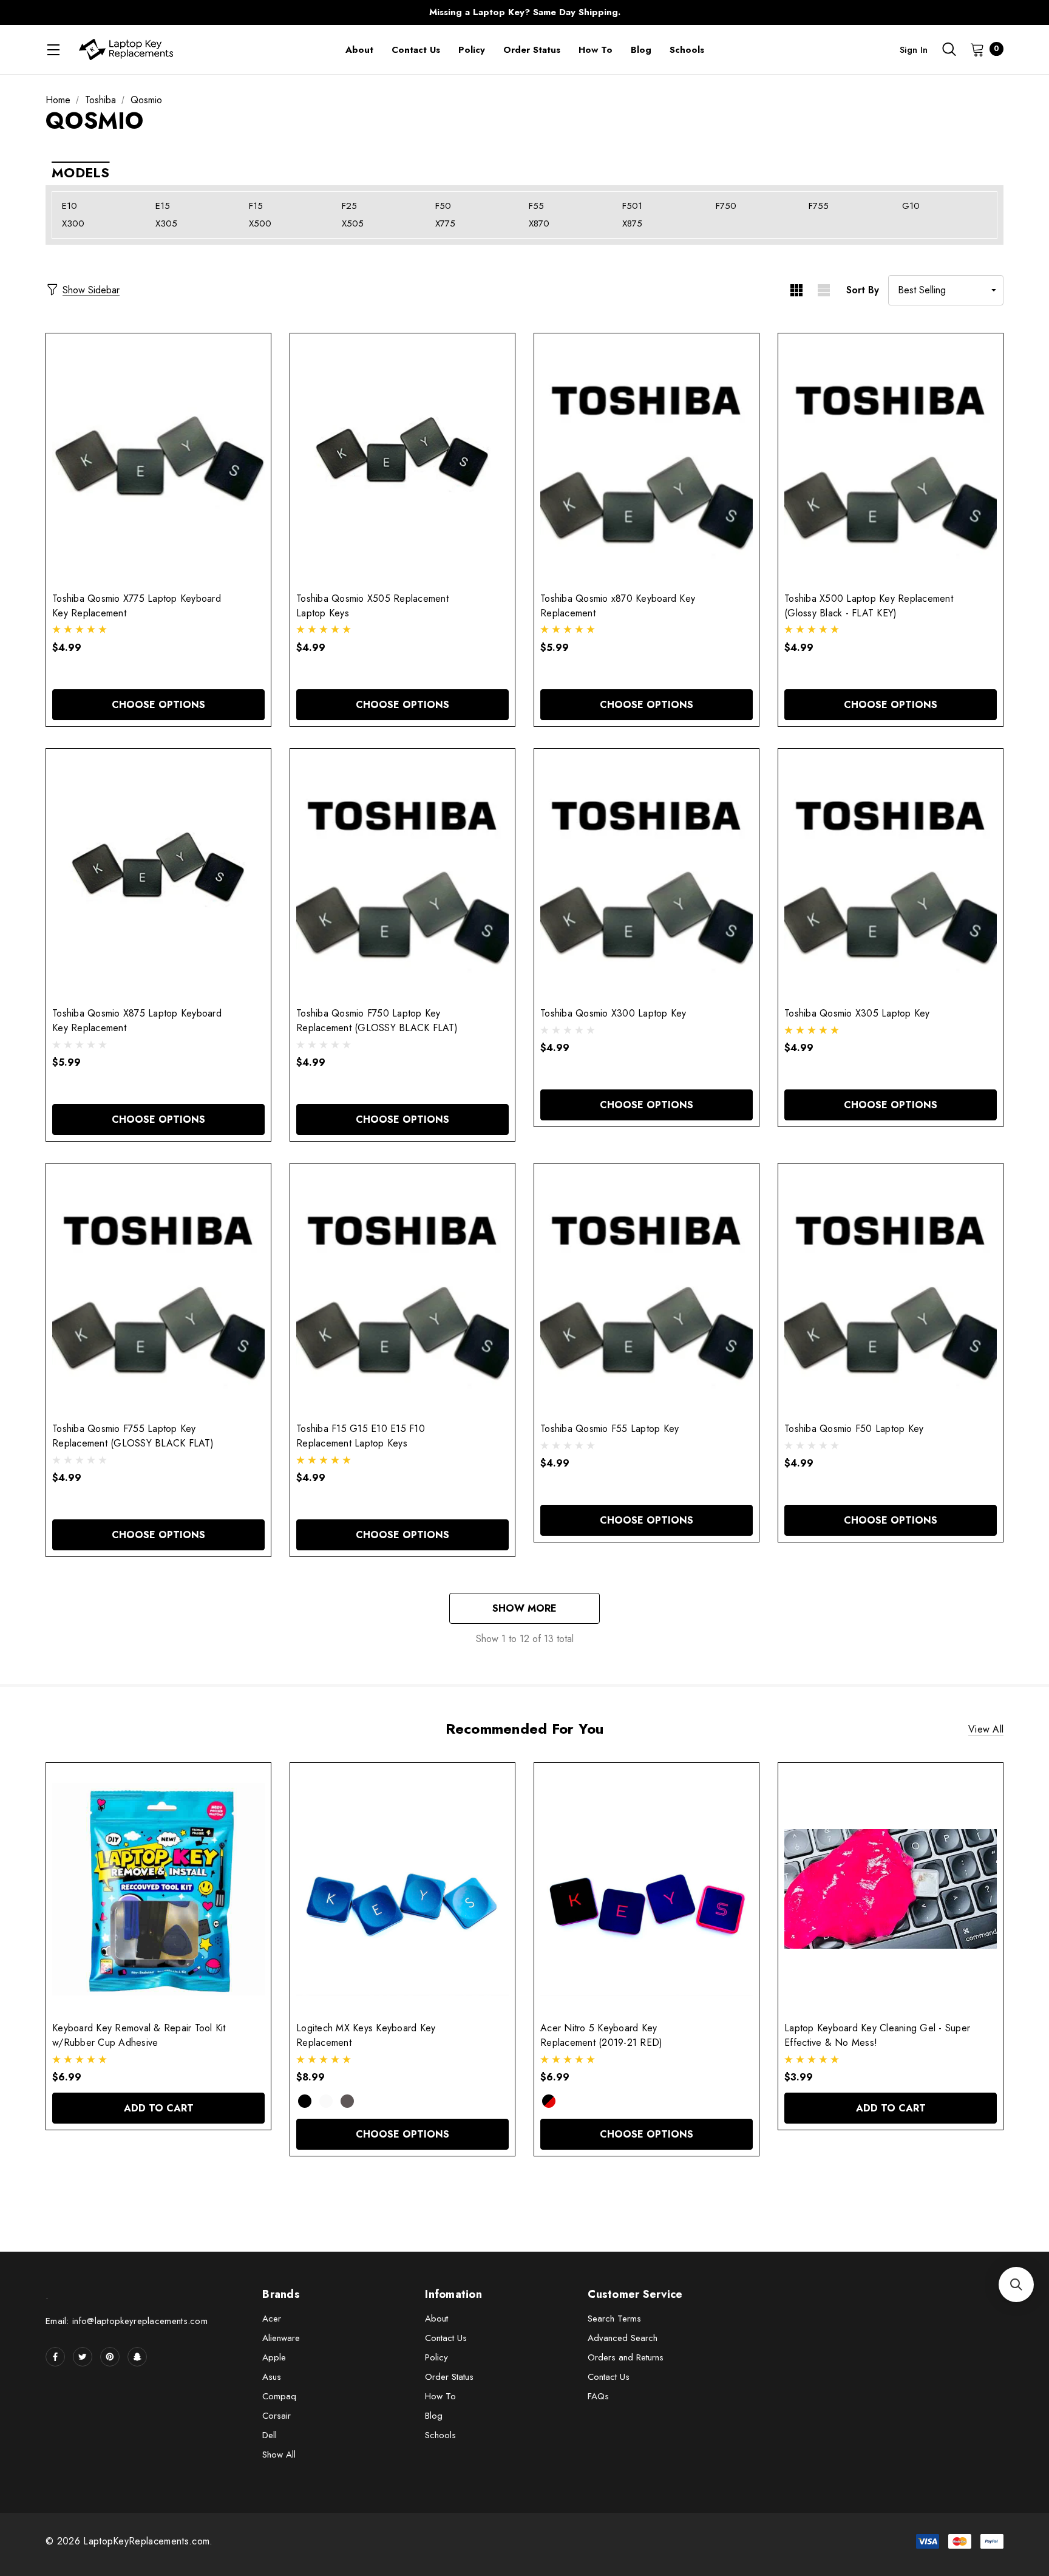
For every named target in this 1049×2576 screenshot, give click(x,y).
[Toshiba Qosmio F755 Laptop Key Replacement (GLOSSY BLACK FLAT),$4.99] (158, 1290)
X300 (73, 223)
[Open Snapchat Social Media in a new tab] (137, 2357)
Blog (434, 2416)
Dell (270, 2435)
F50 (443, 206)
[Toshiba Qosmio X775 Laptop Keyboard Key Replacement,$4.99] (158, 459)
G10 (911, 206)
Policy (436, 2357)
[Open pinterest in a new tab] (110, 2357)
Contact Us (446, 2338)
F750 (726, 206)
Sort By (863, 290)
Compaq (279, 2396)
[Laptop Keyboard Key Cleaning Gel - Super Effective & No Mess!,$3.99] (891, 1889)
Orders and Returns (626, 2357)
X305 (166, 223)
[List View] (823, 290)
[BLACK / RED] (549, 2101)
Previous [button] (285, 12)
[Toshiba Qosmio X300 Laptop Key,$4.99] (647, 875)
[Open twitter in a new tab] (83, 2357)
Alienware (281, 2338)
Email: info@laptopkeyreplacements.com (127, 2321)
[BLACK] (305, 2101)
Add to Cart (159, 2108)
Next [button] (764, 12)
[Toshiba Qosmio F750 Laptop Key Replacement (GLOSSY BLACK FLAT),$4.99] (402, 875)
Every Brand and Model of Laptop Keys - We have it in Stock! (524, 12)
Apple (274, 2357)
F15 (256, 206)
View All (986, 1729)
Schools (440, 2435)
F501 (632, 206)
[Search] (949, 49)
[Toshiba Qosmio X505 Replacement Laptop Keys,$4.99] (402, 459)
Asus (272, 2377)
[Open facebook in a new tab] (55, 2357)
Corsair (277, 2416)
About (436, 2319)
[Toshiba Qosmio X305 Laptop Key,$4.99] (891, 875)
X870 (539, 223)
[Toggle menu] (53, 49)
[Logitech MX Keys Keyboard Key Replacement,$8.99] (402, 1889)
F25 (349, 206)
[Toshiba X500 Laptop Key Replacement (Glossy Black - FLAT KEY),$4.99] (891, 459)
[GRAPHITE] (347, 2101)
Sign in (914, 50)
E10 (70, 206)
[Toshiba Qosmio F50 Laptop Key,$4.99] (891, 1290)
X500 (260, 223)
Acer (272, 2319)
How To (440, 2396)
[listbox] (946, 290)
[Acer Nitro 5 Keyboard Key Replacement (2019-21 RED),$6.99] (647, 1889)
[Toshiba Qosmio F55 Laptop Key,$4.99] (647, 1290)
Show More (524, 1608)
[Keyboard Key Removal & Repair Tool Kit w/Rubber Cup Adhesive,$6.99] (158, 1889)
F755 (819, 206)
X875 (632, 223)
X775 (445, 223)
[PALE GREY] (326, 2101)
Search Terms (614, 2319)
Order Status (449, 2377)
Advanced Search (623, 2338)
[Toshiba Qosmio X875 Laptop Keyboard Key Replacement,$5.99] (158, 875)
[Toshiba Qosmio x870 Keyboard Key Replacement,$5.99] (647, 459)
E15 (163, 206)
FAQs (598, 2396)
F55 (536, 206)
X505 (353, 223)
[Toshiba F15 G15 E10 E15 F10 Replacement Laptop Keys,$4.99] (402, 1290)
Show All (279, 2455)
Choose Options (158, 705)
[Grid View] (796, 290)
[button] (1016, 2285)
